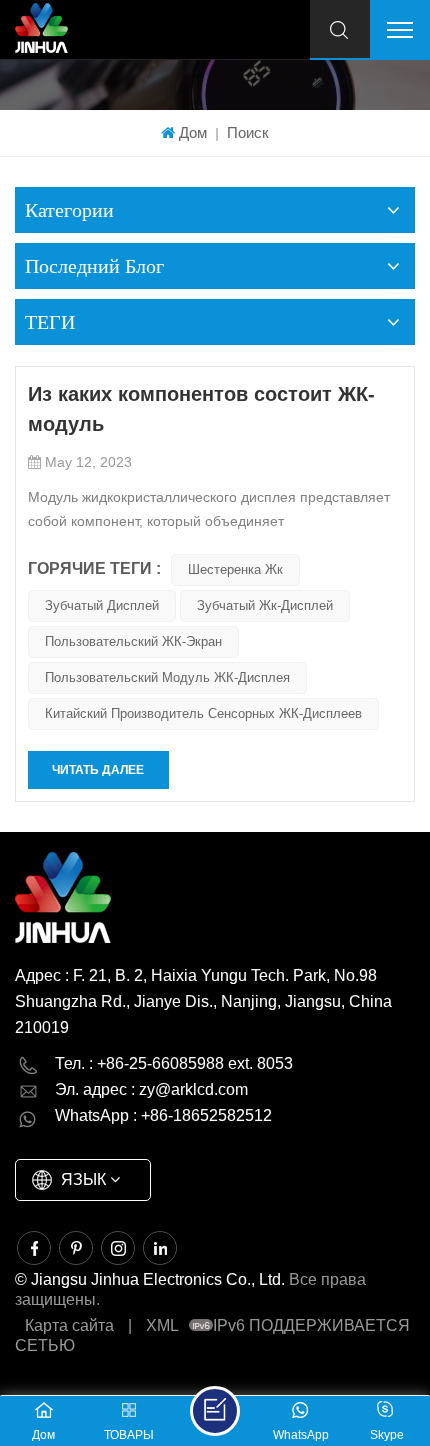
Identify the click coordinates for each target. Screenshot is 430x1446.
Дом (193, 132)
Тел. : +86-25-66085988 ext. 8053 (174, 1063)
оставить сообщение (215, 1411)
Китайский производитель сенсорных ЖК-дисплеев (203, 713)
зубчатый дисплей (102, 605)
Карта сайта (69, 1325)
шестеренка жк (235, 569)
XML (162, 1325)
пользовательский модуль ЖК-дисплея (167, 677)
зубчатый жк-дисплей (265, 605)
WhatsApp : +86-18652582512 (163, 1115)
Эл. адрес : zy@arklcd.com (151, 1089)
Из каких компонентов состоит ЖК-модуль (201, 409)
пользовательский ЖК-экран (133, 641)
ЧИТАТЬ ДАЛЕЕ (98, 770)
